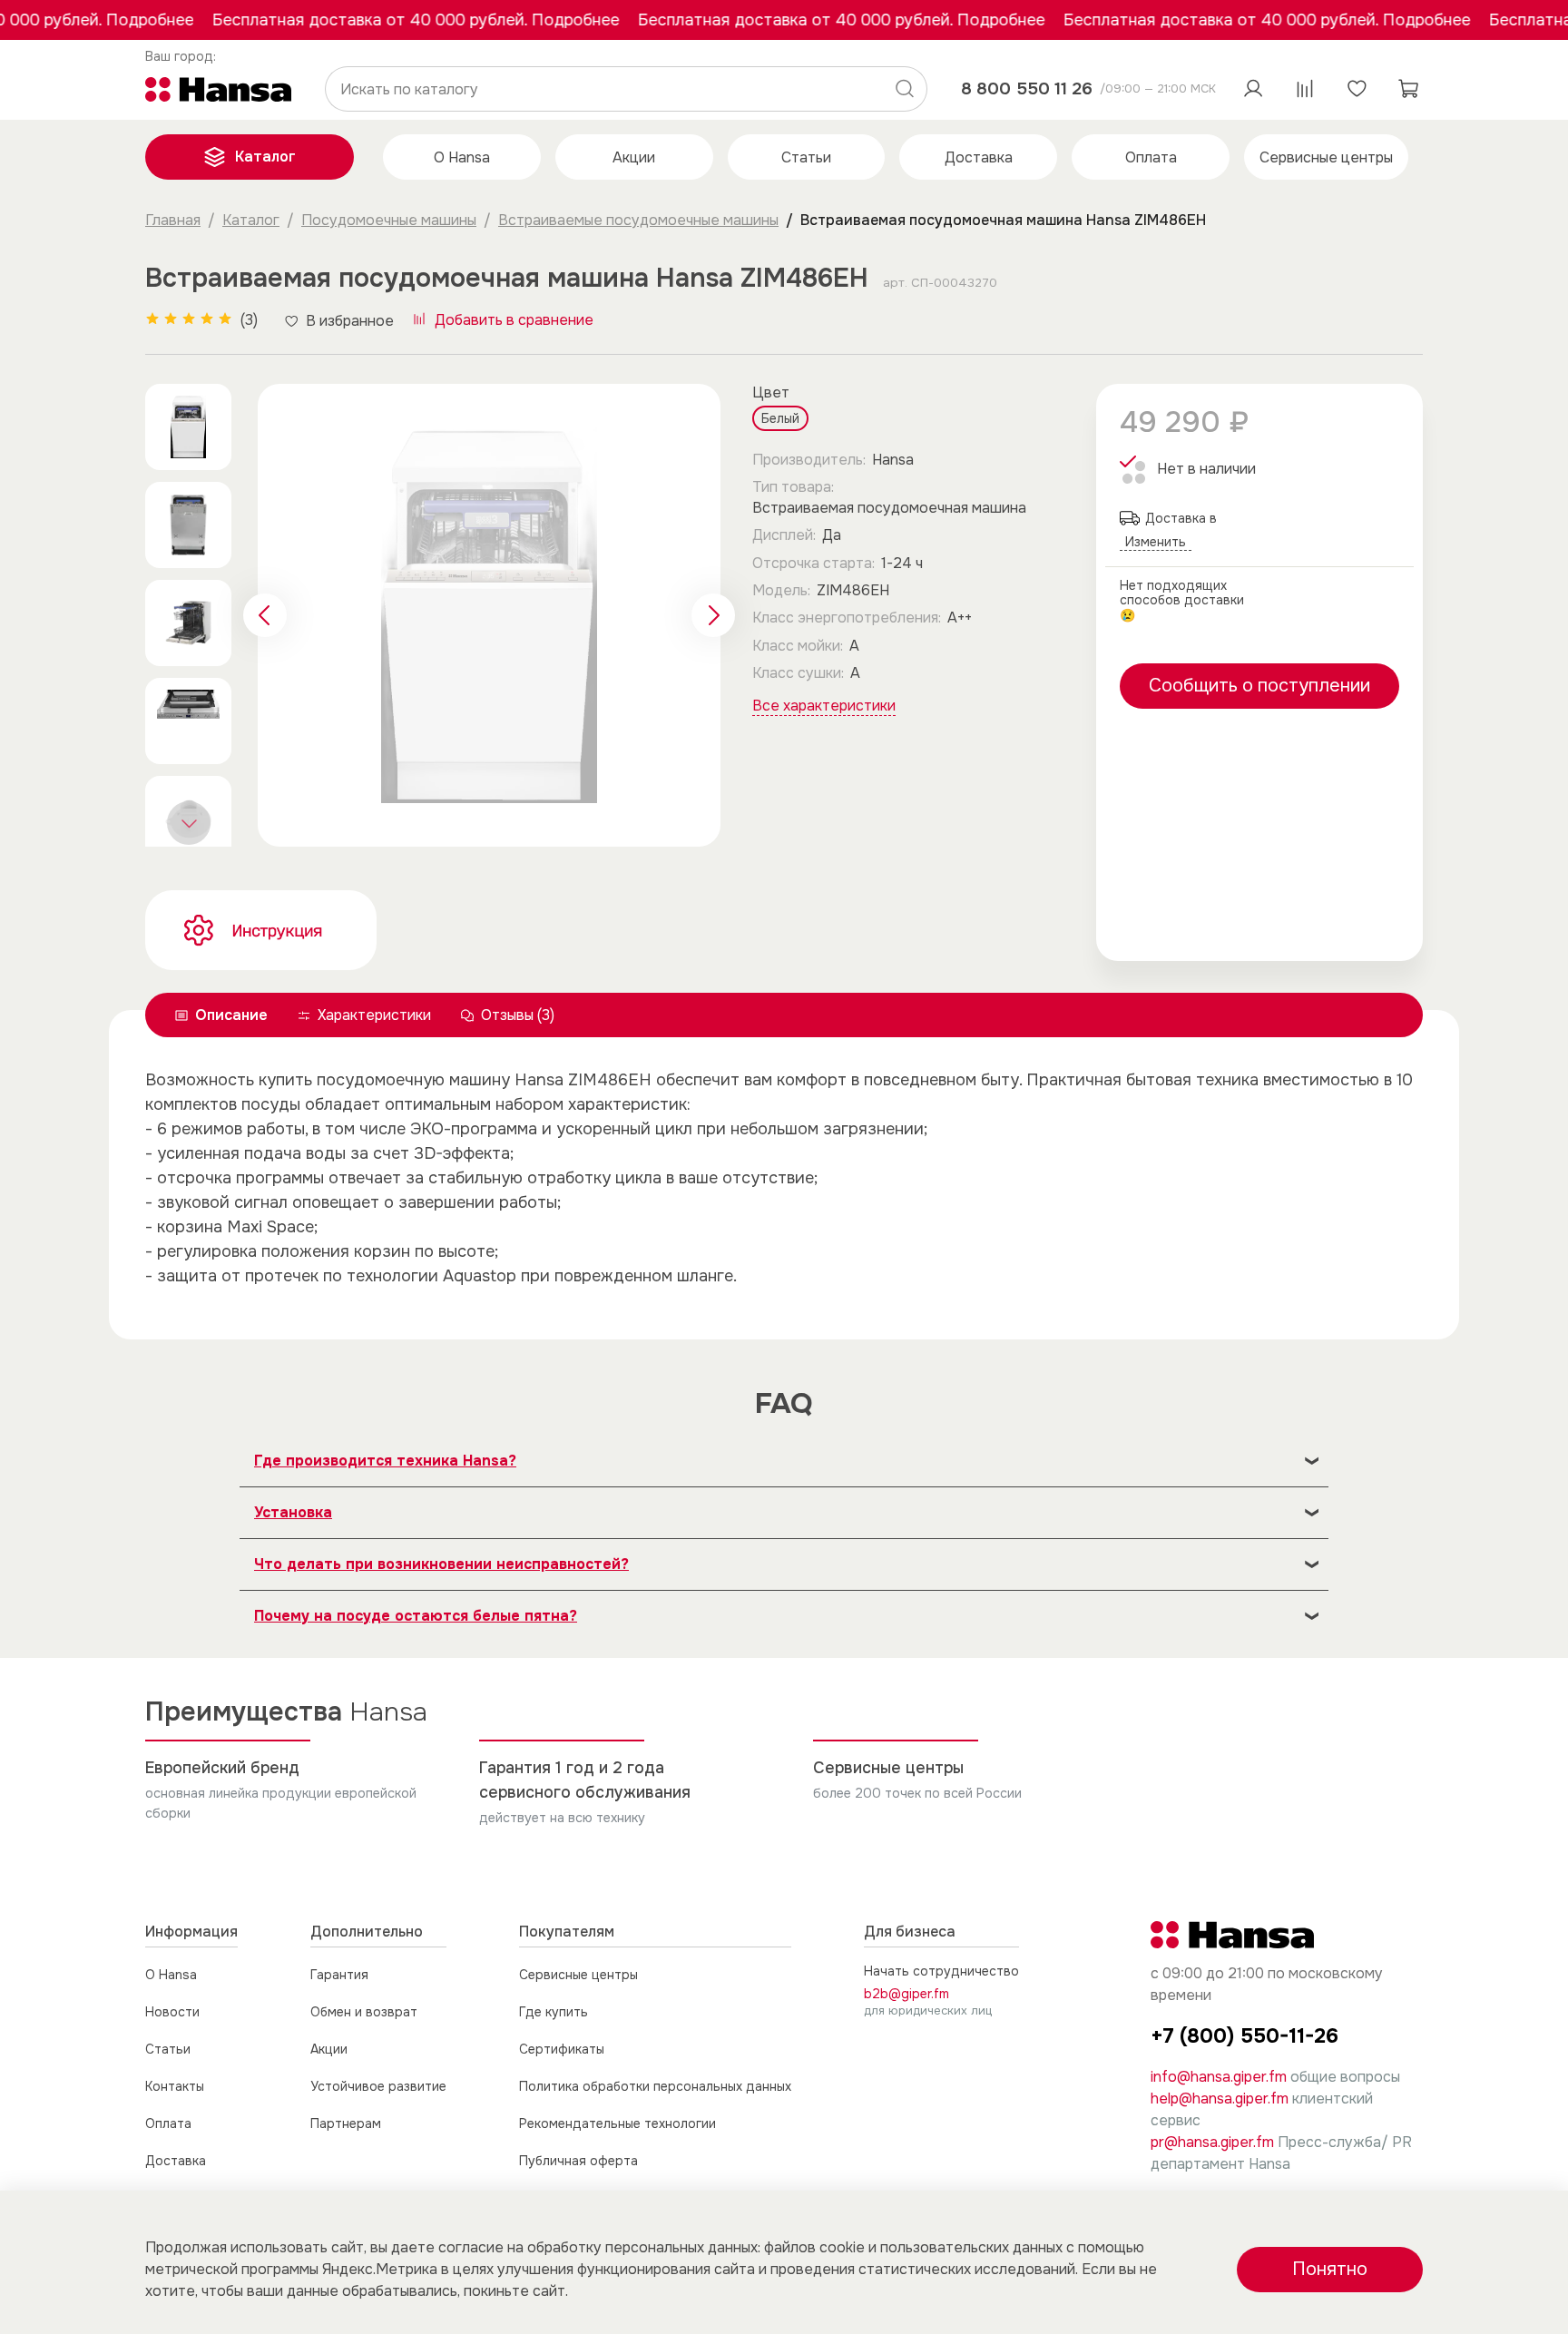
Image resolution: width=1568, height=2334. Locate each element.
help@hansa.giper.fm (1220, 2099)
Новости (172, 2012)
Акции (634, 157)
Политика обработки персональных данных (655, 2086)
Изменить (181, 57)
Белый (780, 418)
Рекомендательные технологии (617, 2123)
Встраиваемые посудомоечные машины (638, 220)
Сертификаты (562, 2049)
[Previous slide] (265, 615)
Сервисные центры (1326, 157)
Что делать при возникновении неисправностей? (441, 1564)
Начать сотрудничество (941, 1971)
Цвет (771, 392)
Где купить (554, 2012)
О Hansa (462, 157)
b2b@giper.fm (906, 1994)
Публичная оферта (578, 2161)
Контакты (175, 2086)
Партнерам (346, 2123)
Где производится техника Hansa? (385, 1461)
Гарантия (339, 1975)
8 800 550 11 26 (1027, 88)
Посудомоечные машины (389, 220)
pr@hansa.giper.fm (1212, 2142)
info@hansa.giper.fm (1219, 2077)
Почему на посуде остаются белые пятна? (416, 1616)
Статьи (806, 157)
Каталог (265, 157)
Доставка (979, 157)
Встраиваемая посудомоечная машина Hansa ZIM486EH (1003, 220)
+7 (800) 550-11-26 (1245, 2036)
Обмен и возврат (364, 2012)
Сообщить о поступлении (1259, 686)
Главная (173, 220)
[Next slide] (189, 823)
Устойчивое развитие (378, 2086)
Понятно (1330, 2269)
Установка (293, 1512)
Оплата (1151, 157)
